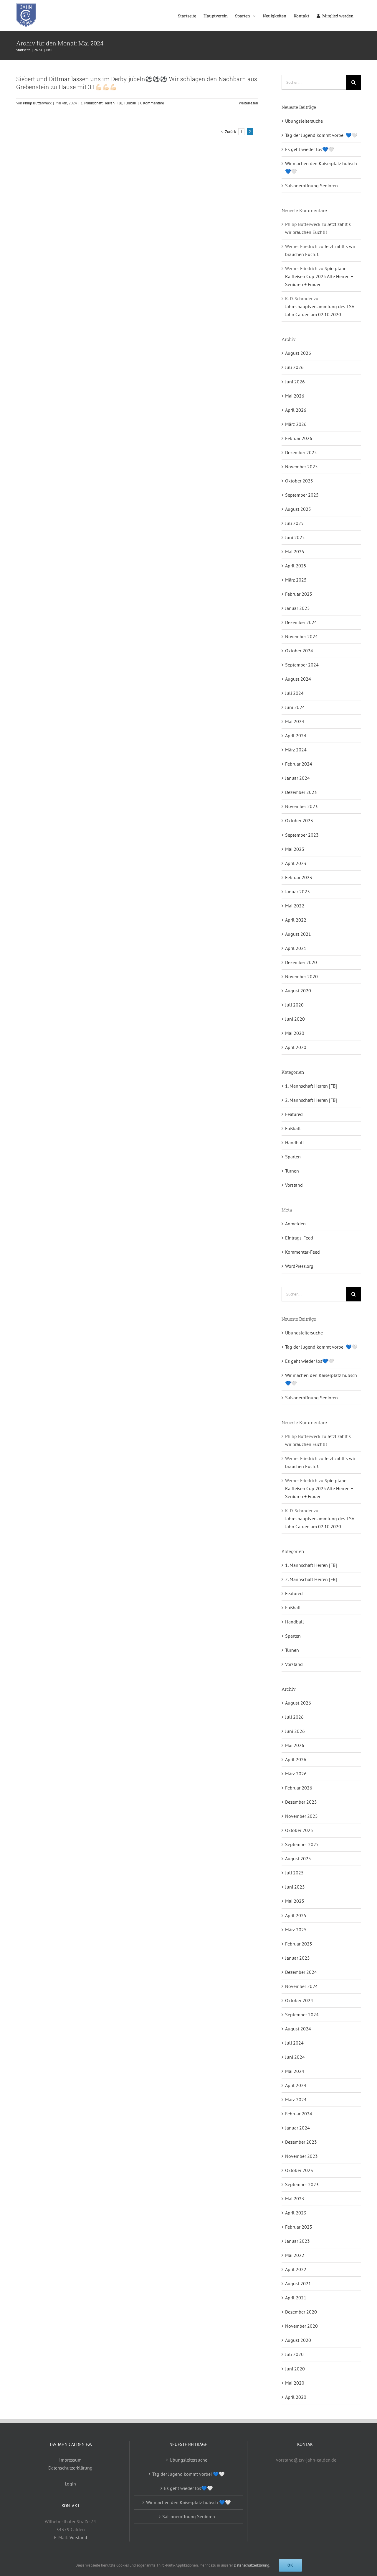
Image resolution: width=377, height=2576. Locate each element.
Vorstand (294, 1185)
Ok (290, 2565)
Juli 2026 (294, 367)
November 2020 (301, 976)
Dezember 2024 (301, 622)
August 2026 (298, 353)
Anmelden (295, 1224)
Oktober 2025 (299, 481)
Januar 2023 (297, 891)
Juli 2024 (294, 693)
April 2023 (296, 863)
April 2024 (296, 735)
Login (70, 2484)
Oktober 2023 (299, 820)
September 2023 (302, 835)
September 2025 (302, 495)
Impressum (70, 2460)
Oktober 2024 (299, 651)
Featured (294, 1114)
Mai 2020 (295, 1033)
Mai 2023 (295, 849)
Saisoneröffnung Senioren (311, 185)
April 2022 (296, 920)
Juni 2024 (295, 707)
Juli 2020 (294, 1005)
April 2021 (296, 948)
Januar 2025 (297, 608)
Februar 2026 (299, 438)
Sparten (293, 1157)
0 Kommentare (152, 103)
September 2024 (302, 665)
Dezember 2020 (301, 962)
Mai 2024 (295, 721)
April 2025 (296, 566)
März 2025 (296, 580)
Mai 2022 (295, 906)
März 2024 (296, 750)
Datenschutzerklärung (70, 2468)
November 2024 (301, 636)
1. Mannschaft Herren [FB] (101, 103)
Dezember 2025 (301, 452)
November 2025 (301, 467)
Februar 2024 (299, 764)
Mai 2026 (295, 396)
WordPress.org (299, 1266)
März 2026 (296, 424)
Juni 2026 (295, 382)
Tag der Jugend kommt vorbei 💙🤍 (321, 135)
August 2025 (298, 509)
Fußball (130, 103)
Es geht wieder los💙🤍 (310, 149)
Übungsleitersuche (304, 121)
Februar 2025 (299, 594)
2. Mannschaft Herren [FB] (311, 1100)
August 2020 (298, 991)
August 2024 (298, 679)
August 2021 (298, 934)
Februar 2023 (299, 877)
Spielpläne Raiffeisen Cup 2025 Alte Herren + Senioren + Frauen (319, 276)
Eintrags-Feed (299, 1238)
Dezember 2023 (301, 792)
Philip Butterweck (37, 103)
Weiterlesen (248, 103)
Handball (295, 1142)
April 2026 (296, 410)
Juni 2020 (295, 1019)
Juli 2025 (294, 523)
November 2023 (301, 806)
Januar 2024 (297, 778)
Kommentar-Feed (302, 1252)
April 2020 (296, 1047)
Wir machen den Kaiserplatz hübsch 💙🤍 (188, 2502)
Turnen (292, 1171)
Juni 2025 (295, 537)
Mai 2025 (295, 551)
